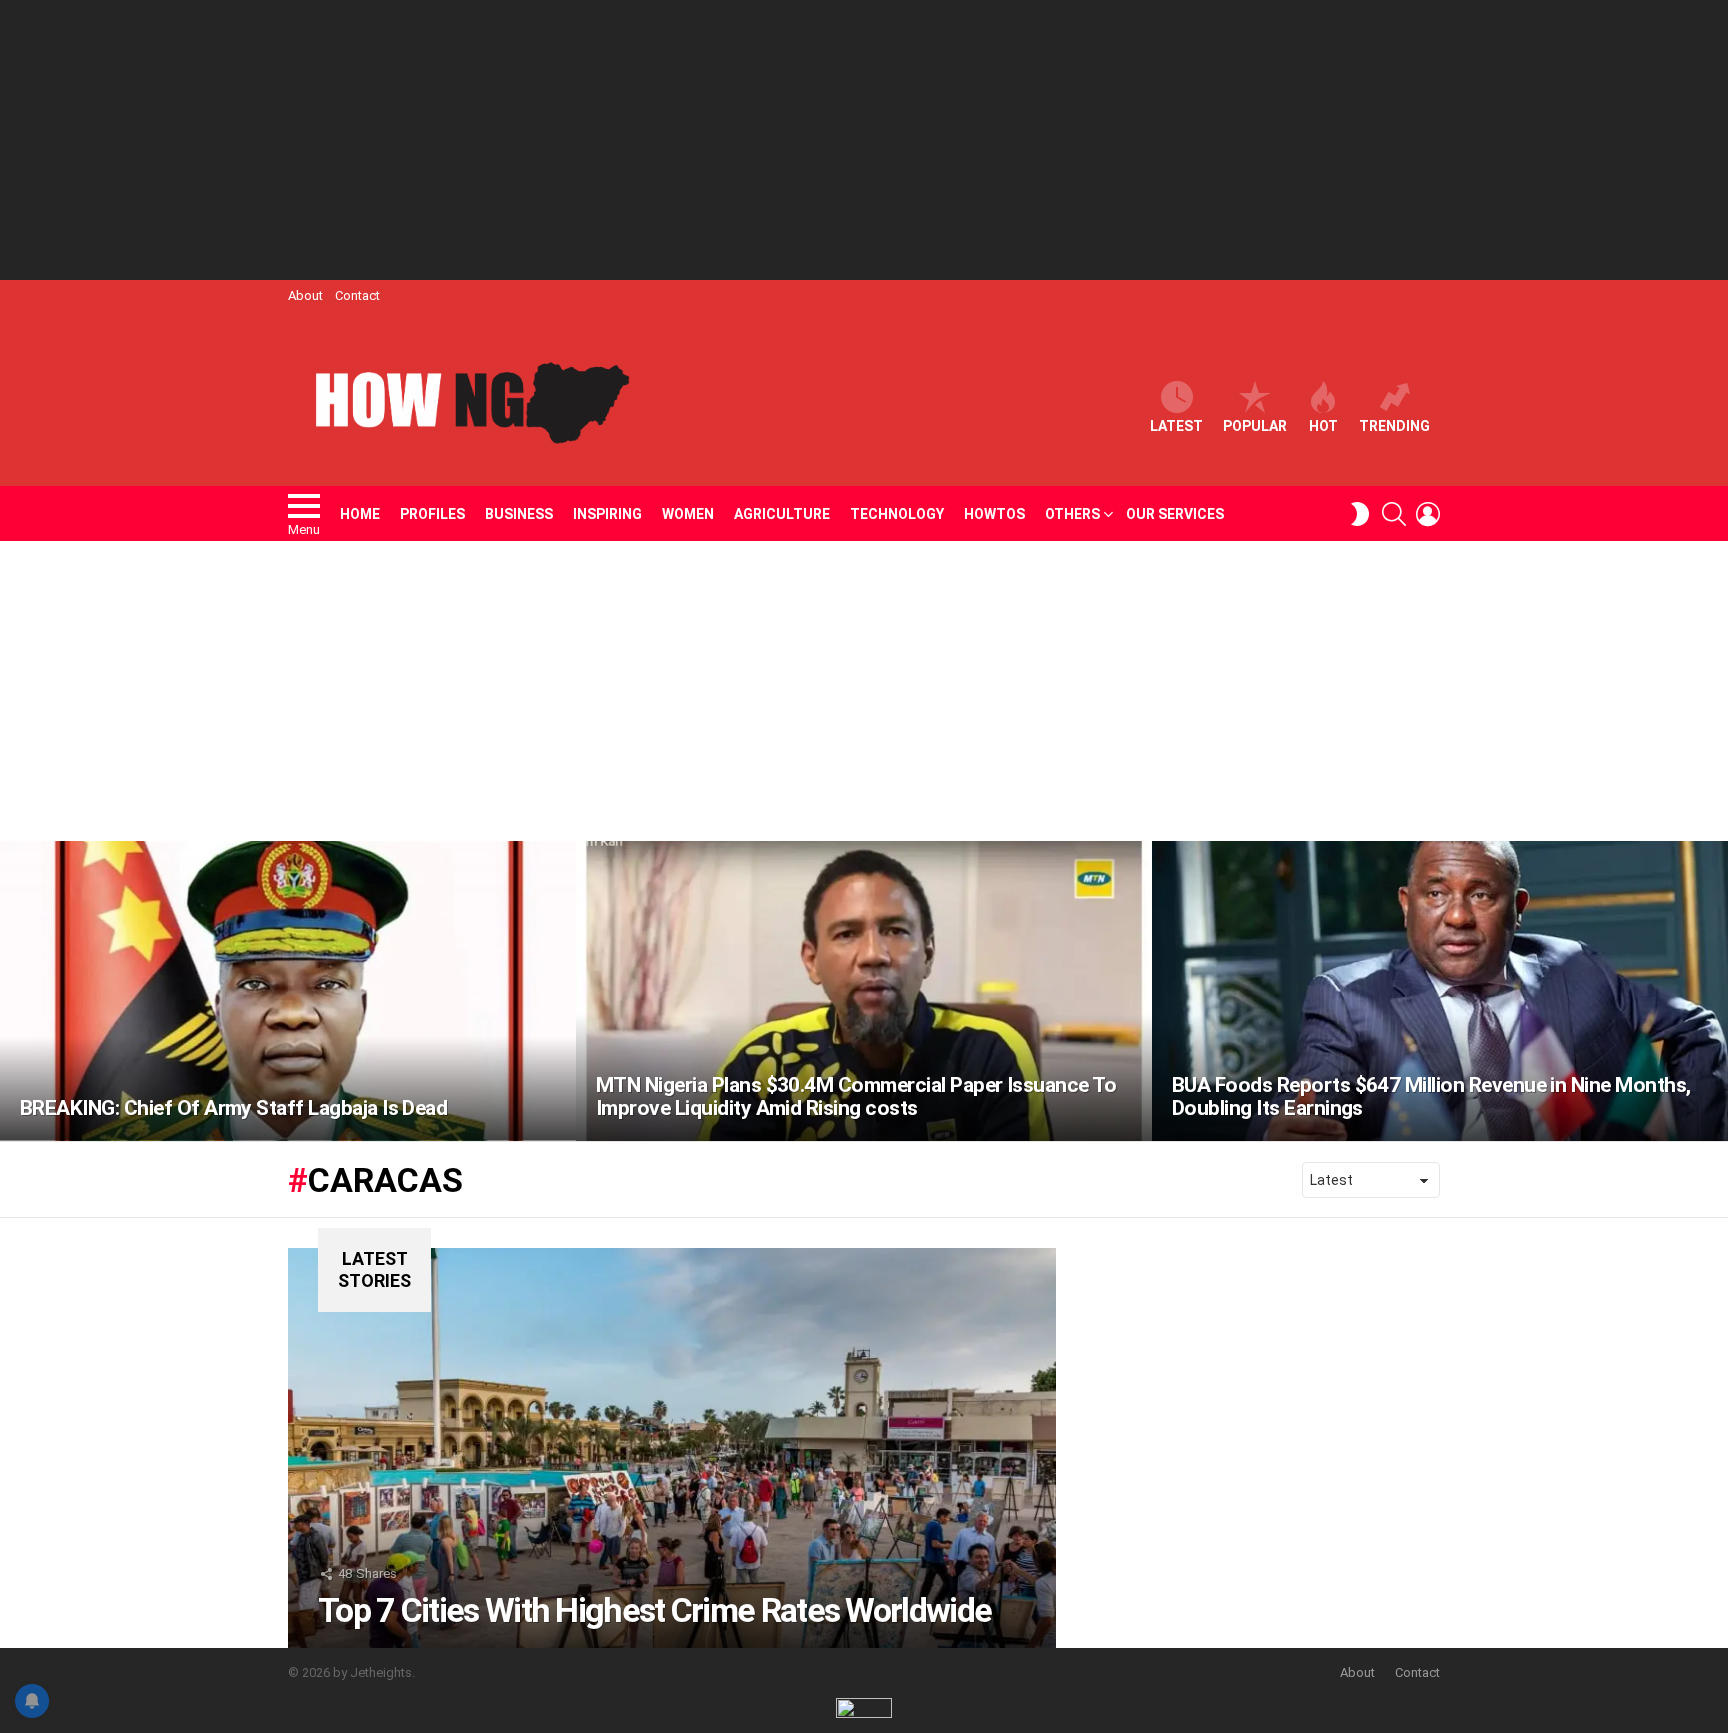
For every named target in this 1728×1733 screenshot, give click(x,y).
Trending (1394, 426)
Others (1072, 514)
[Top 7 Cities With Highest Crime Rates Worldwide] (672, 1448)
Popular (1255, 426)
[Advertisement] (864, 140)
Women (688, 514)
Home (360, 514)
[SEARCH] (1394, 514)
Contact (357, 295)
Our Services (1175, 514)
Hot (1323, 426)
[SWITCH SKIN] (1360, 514)
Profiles (432, 514)
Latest (1176, 426)
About (305, 295)
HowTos (994, 514)
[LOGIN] (1428, 514)
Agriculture (782, 514)
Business (519, 514)
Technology (897, 514)
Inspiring (607, 514)
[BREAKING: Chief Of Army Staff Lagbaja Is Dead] (288, 991)
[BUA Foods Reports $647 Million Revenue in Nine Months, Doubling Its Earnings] (1440, 991)
